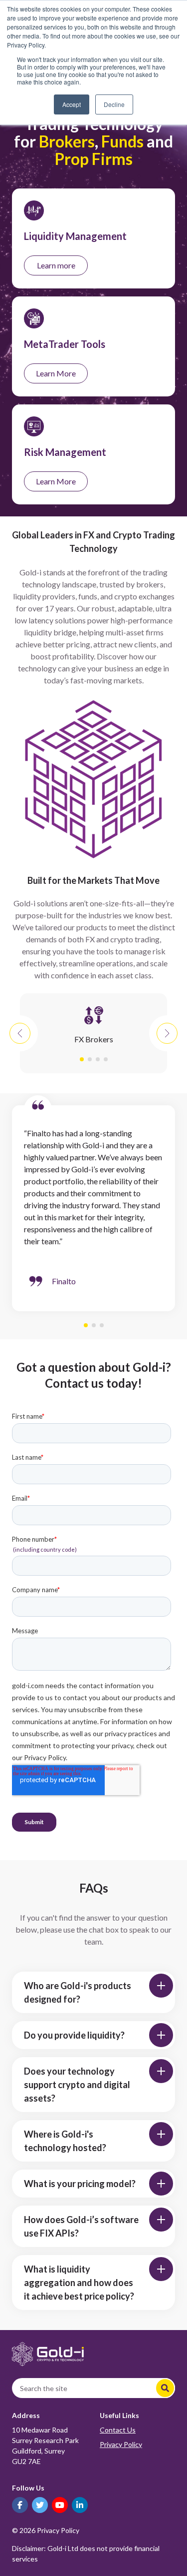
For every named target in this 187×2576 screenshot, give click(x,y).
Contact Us (118, 2430)
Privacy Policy (121, 2444)
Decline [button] (114, 104)
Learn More (56, 373)
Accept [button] (72, 104)
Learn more (56, 265)
